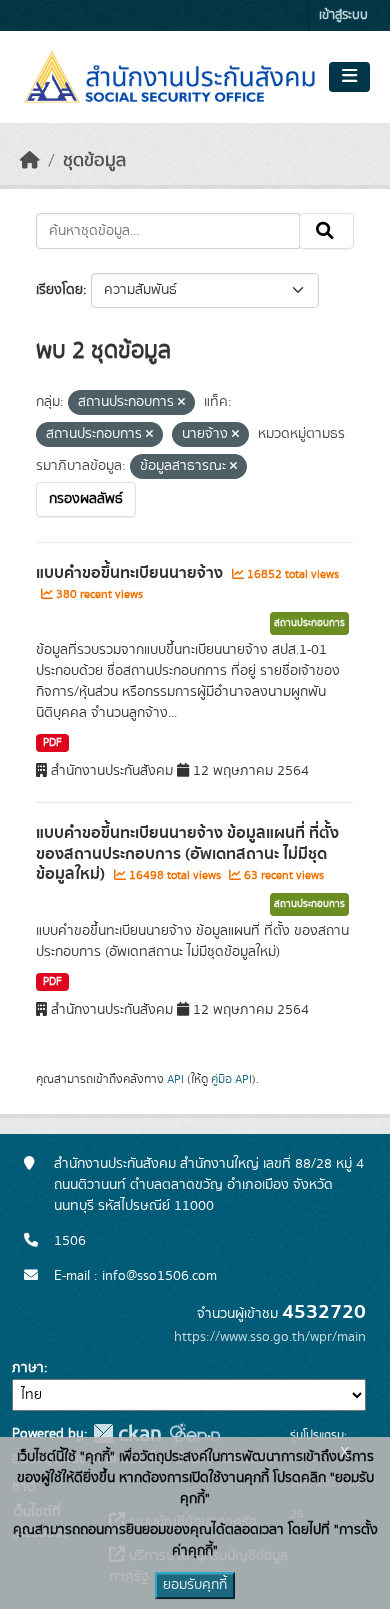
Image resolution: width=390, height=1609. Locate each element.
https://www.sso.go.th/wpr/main (270, 1337)
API (175, 1079)
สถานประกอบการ (309, 623)
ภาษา (28, 1368)
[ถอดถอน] (181, 403)
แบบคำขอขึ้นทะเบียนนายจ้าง (131, 573)
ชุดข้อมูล (94, 161)
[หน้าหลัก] (30, 161)
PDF (52, 743)
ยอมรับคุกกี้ (195, 1585)
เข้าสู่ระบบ (343, 15)
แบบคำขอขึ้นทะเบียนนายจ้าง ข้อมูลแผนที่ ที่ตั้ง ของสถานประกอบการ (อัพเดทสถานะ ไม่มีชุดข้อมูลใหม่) (187, 854)
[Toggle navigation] (349, 77)
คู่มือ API (231, 1079)
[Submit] (326, 231)
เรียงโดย (59, 290)
